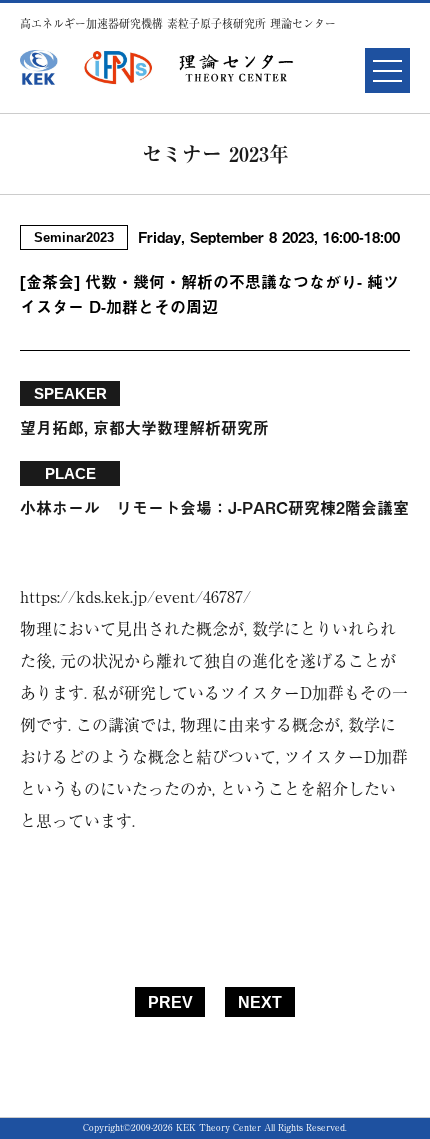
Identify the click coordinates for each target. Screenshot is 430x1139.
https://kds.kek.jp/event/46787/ (135, 597)
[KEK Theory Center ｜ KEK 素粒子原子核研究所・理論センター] (236, 67)
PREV (170, 1002)
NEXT (260, 1002)
